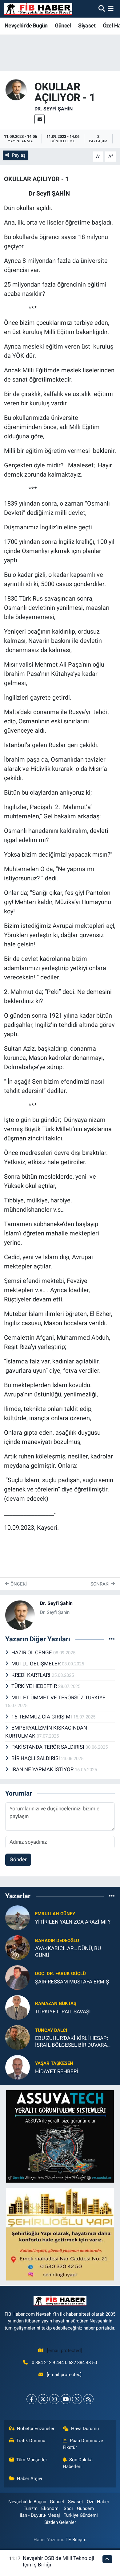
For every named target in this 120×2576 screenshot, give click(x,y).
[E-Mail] (40, 119)
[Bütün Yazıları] (112, 1639)
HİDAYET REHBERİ (57, 2071)
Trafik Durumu (31, 2441)
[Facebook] (32, 2399)
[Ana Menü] (111, 9)
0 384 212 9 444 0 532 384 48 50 (64, 2363)
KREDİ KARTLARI (32, 1675)
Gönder (18, 1859)
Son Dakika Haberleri (78, 2463)
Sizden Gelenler (60, 2522)
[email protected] (64, 2351)
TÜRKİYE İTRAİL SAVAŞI (63, 2012)
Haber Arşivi (30, 2479)
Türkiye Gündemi (81, 2515)
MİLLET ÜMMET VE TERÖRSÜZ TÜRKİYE (58, 1697)
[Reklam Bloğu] (60, 2136)
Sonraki (101, 1584)
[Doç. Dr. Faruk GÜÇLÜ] (18, 1977)
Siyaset (87, 25)
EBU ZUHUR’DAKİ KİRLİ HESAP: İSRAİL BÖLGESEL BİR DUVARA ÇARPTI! (72, 2042)
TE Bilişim (76, 2540)
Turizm (31, 2508)
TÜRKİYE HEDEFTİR (35, 1686)
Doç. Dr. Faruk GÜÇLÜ (60, 1974)
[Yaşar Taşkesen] (18, 2067)
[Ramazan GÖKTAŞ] (18, 2007)
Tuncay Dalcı (51, 2030)
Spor (68, 2508)
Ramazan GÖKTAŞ (56, 2003)
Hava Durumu (85, 2429)
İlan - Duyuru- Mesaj (40, 2515)
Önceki (18, 1584)
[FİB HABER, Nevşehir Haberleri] (38, 9)
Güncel (63, 25)
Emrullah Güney (55, 1914)
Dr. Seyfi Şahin (54, 109)
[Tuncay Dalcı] (18, 2037)
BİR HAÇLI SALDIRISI (36, 1758)
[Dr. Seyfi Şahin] (16, 89)
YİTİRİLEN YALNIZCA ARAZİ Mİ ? (73, 1922)
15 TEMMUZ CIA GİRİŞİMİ (42, 1717)
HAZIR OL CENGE (32, 1652)
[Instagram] (54, 2399)
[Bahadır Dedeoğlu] (18, 1947)
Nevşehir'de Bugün (26, 25)
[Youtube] (66, 2399)
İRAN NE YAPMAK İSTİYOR (43, 1769)
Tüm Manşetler (32, 2460)
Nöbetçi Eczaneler (36, 2429)
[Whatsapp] (77, 2399)
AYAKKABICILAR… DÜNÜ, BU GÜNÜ (68, 1952)
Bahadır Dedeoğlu (57, 1941)
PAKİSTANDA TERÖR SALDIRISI (48, 1747)
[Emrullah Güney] (18, 1917)
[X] (43, 2399)
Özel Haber (98, 2502)
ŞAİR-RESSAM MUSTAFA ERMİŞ (72, 1982)
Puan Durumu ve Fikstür (83, 2444)
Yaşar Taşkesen (54, 2063)
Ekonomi (50, 2508)
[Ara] (102, 9)
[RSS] (88, 2399)
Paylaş (19, 155)
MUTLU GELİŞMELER (37, 1664)
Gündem (85, 2508)
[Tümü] (112, 1896)
